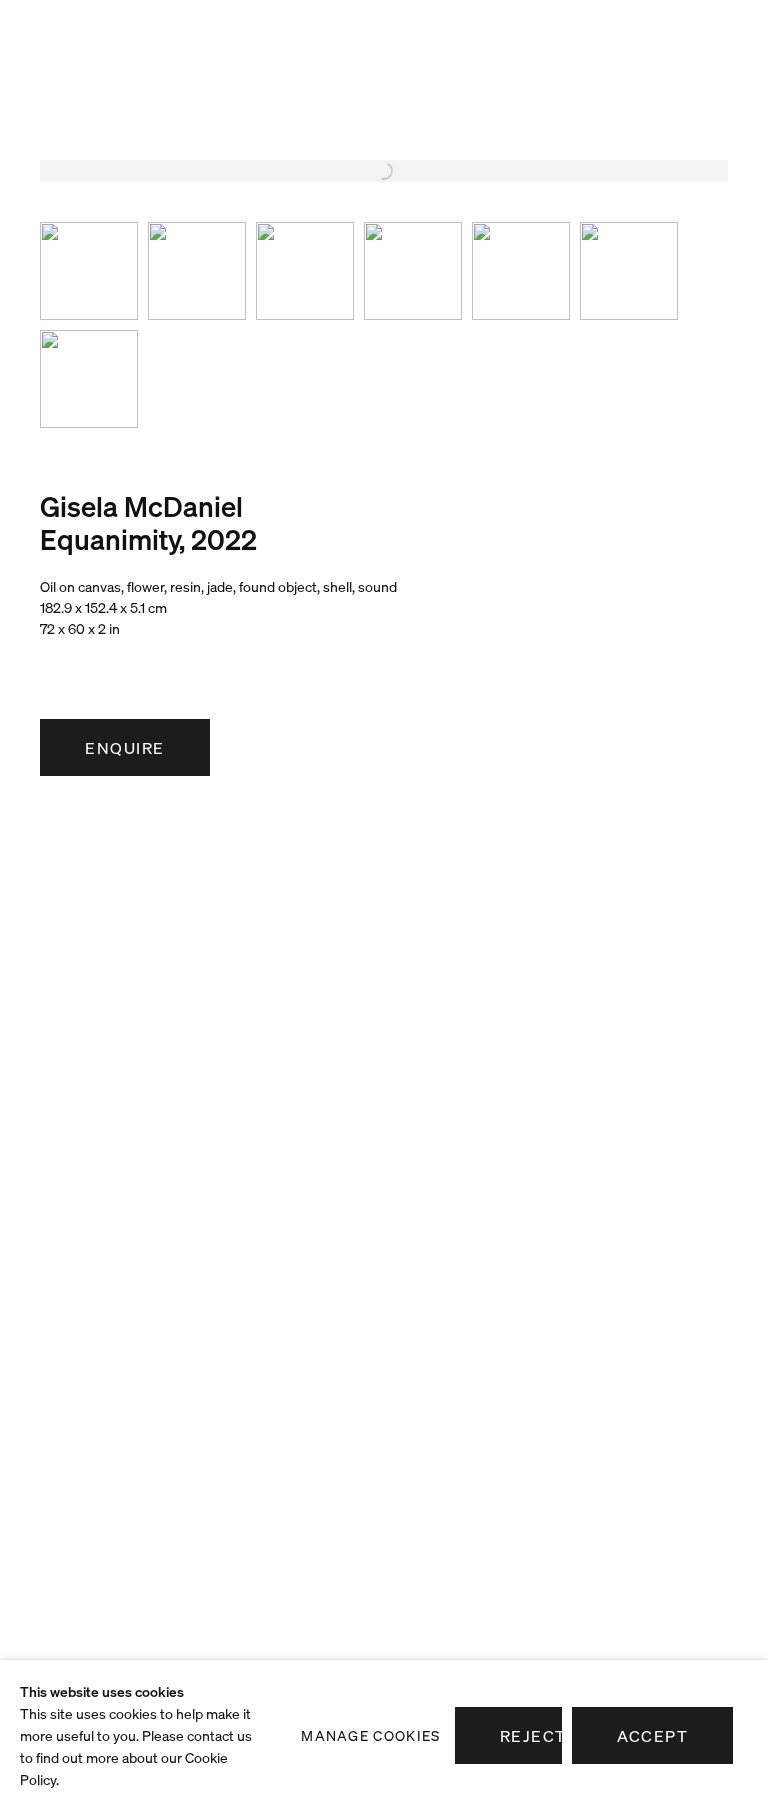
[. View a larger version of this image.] (89, 271)
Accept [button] (652, 1736)
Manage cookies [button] (370, 1735)
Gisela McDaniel (141, 506)
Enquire (125, 748)
